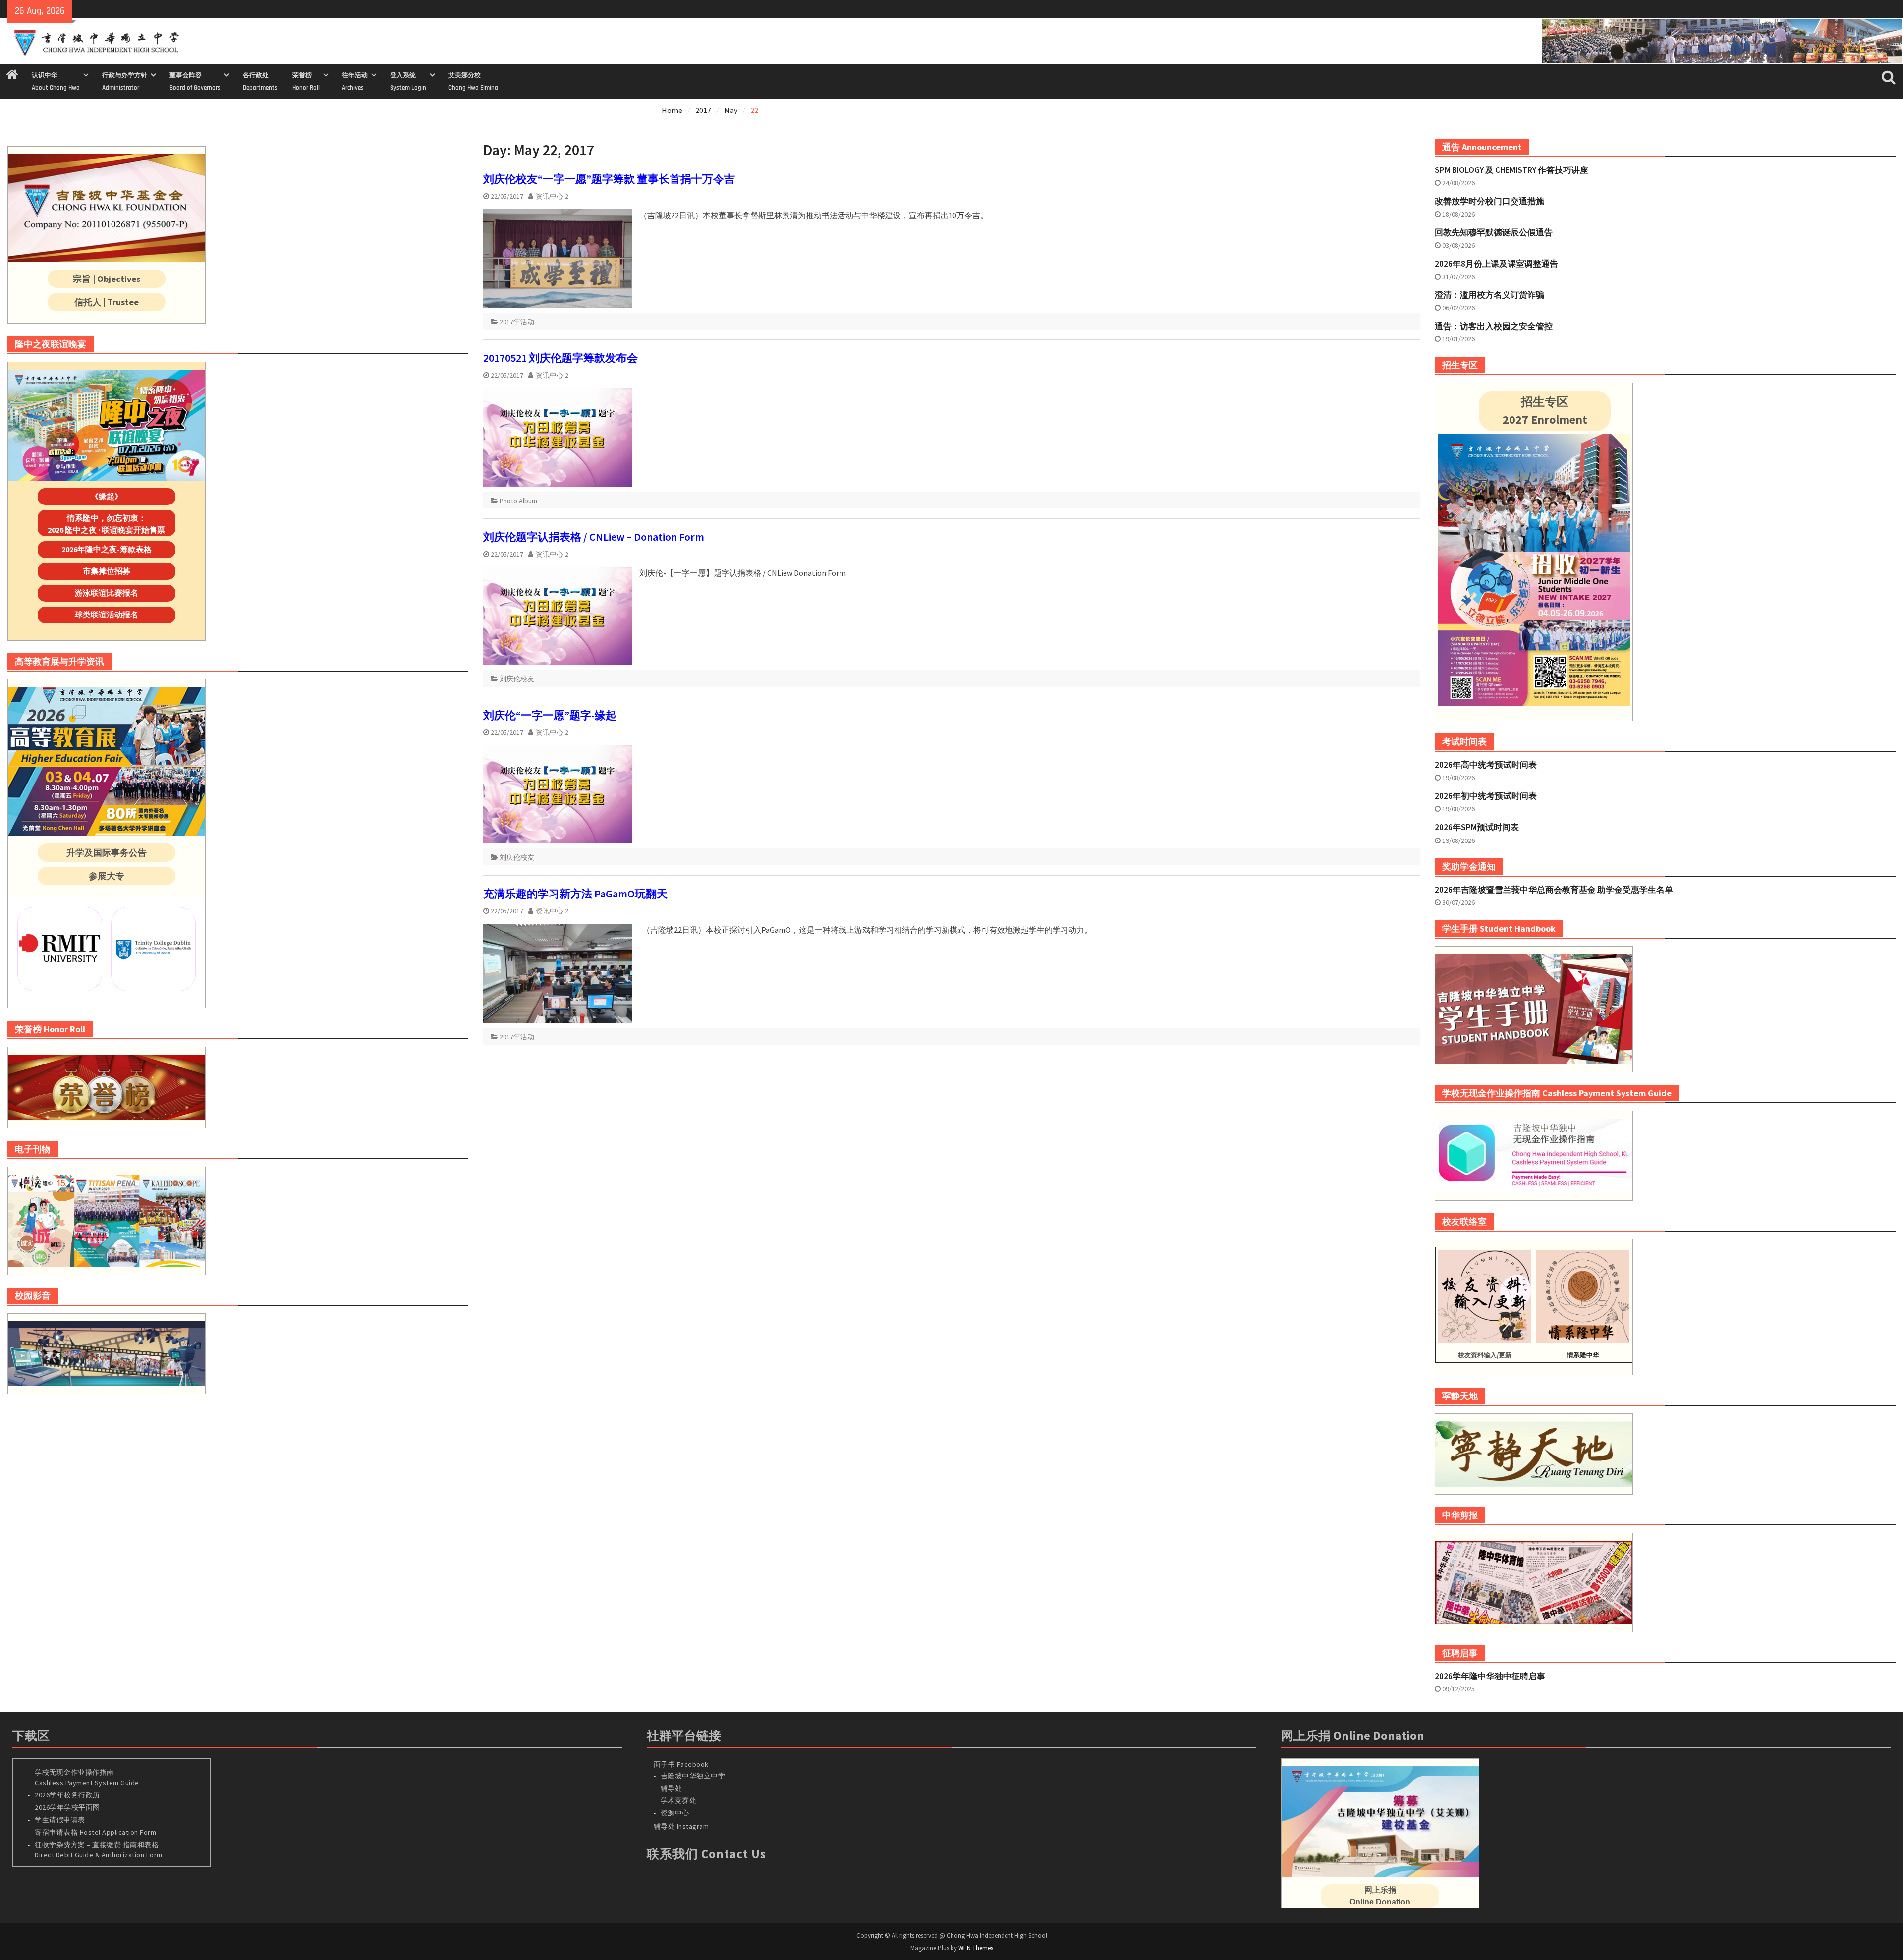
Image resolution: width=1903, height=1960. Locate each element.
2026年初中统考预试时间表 (1486, 796)
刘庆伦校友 (517, 679)
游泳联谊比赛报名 (107, 593)
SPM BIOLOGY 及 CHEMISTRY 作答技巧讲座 (1511, 170)
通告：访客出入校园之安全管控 (1494, 326)
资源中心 (675, 1813)
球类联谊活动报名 (107, 615)
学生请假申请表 (60, 1820)
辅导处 (672, 1788)
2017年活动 (517, 322)
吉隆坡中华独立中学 (693, 1776)
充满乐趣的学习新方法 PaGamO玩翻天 (575, 894)
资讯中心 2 (552, 196)
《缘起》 (107, 496)
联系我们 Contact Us (706, 1854)
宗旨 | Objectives (107, 279)
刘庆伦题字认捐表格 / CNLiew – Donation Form (594, 537)
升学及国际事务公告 (107, 853)
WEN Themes (976, 1948)
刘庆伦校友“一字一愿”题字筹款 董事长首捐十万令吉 (609, 179)
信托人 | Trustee (107, 302)
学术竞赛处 (679, 1800)
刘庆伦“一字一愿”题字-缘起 (550, 715)
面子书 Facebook (681, 1764)
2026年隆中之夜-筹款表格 (107, 549)
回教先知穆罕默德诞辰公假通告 (1494, 232)
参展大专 (107, 876)
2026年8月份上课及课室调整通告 (1496, 264)
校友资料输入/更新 (1485, 1355)
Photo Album (518, 501)
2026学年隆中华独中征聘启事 (1490, 1676)
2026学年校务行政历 (67, 1795)
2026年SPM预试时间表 (1477, 827)
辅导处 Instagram (681, 1826)
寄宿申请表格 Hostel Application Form (96, 1832)
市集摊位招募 (107, 571)
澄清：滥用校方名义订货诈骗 (1489, 295)
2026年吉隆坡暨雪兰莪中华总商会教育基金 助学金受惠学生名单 (1554, 890)
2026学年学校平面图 (67, 1807)
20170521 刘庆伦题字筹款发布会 (560, 358)
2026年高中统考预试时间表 (1486, 765)
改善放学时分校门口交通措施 (1489, 201)
